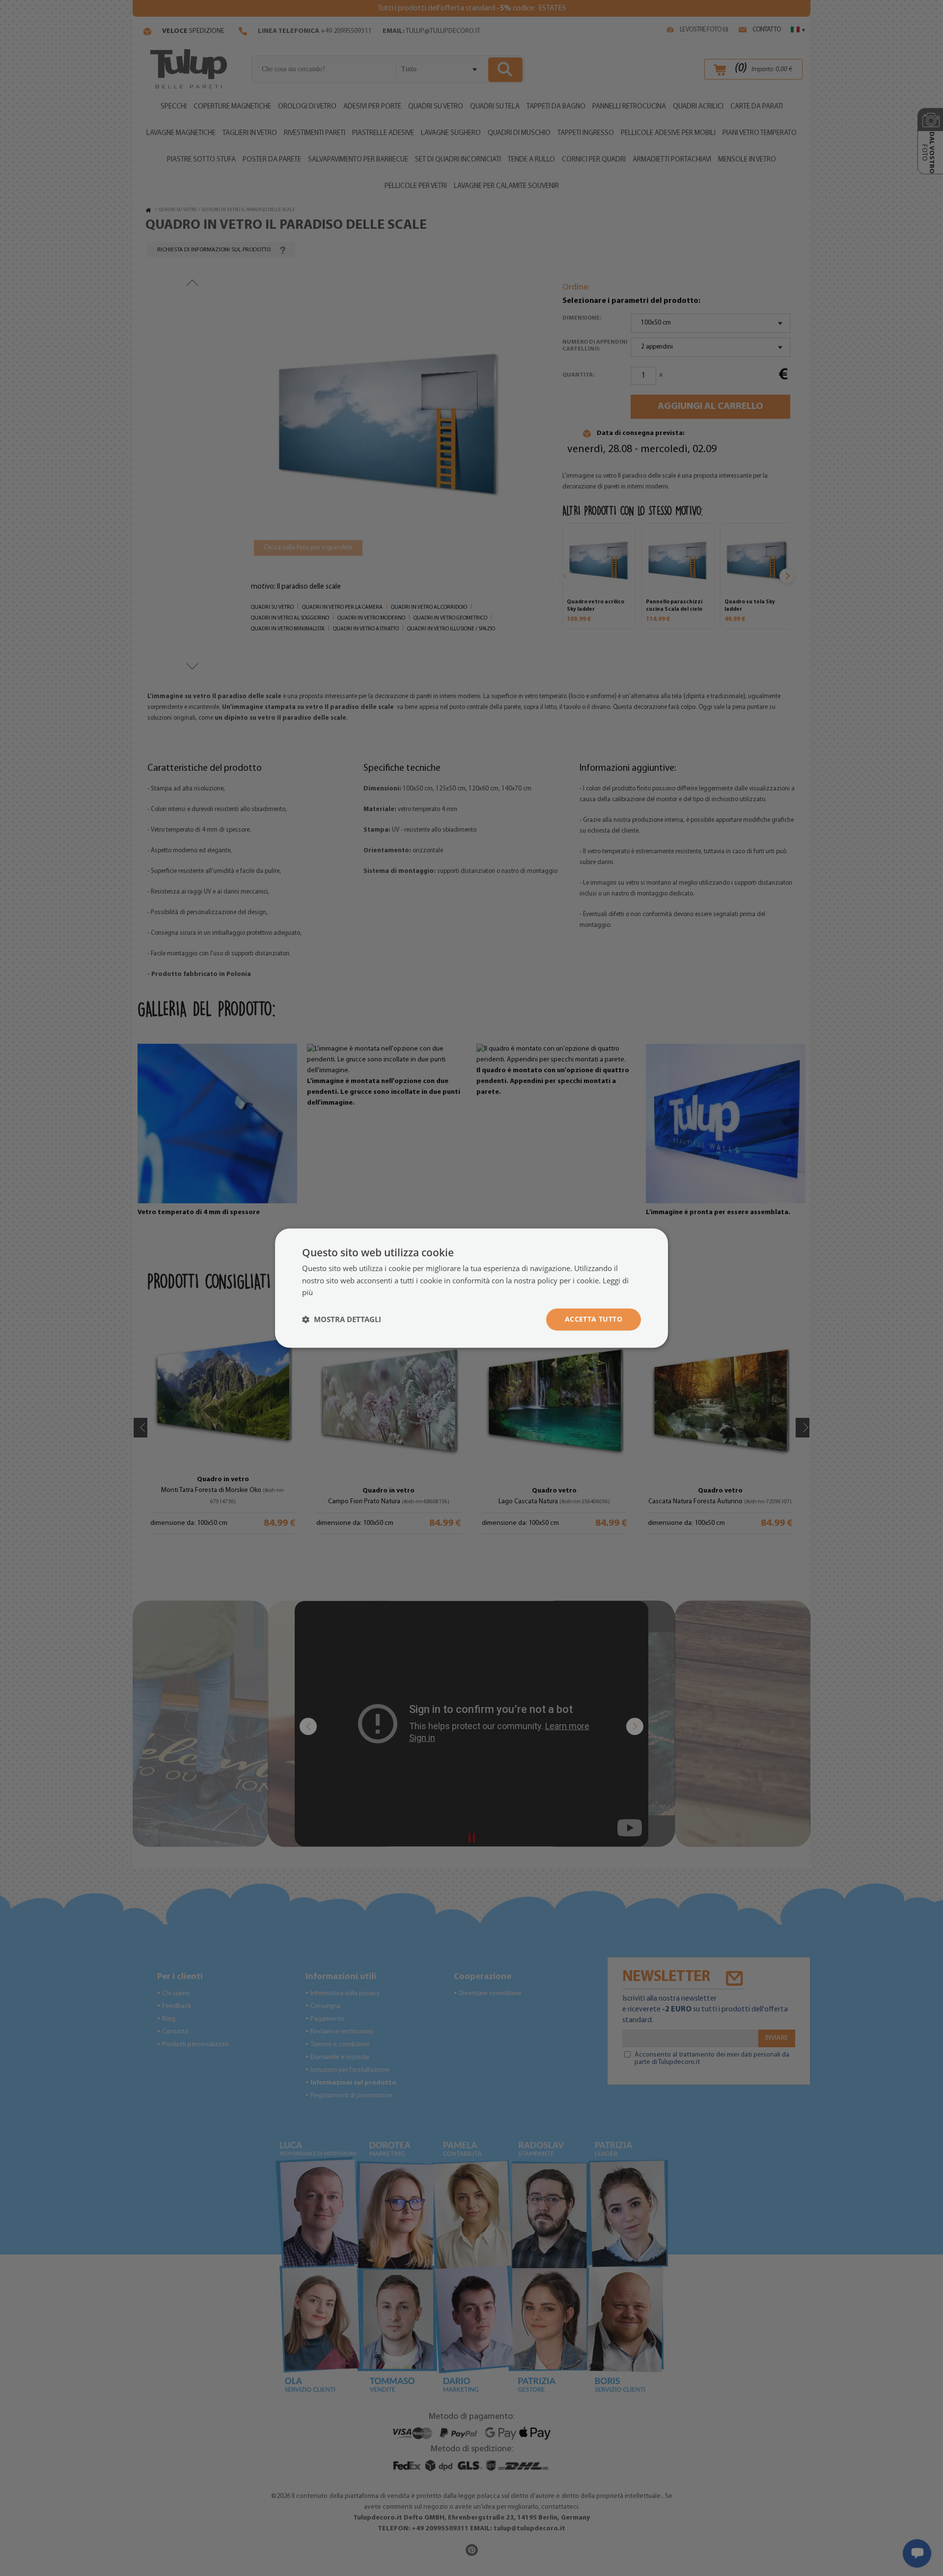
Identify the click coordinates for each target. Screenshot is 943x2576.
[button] (342, 1320)
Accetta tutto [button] (594, 1319)
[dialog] (471, 1288)
